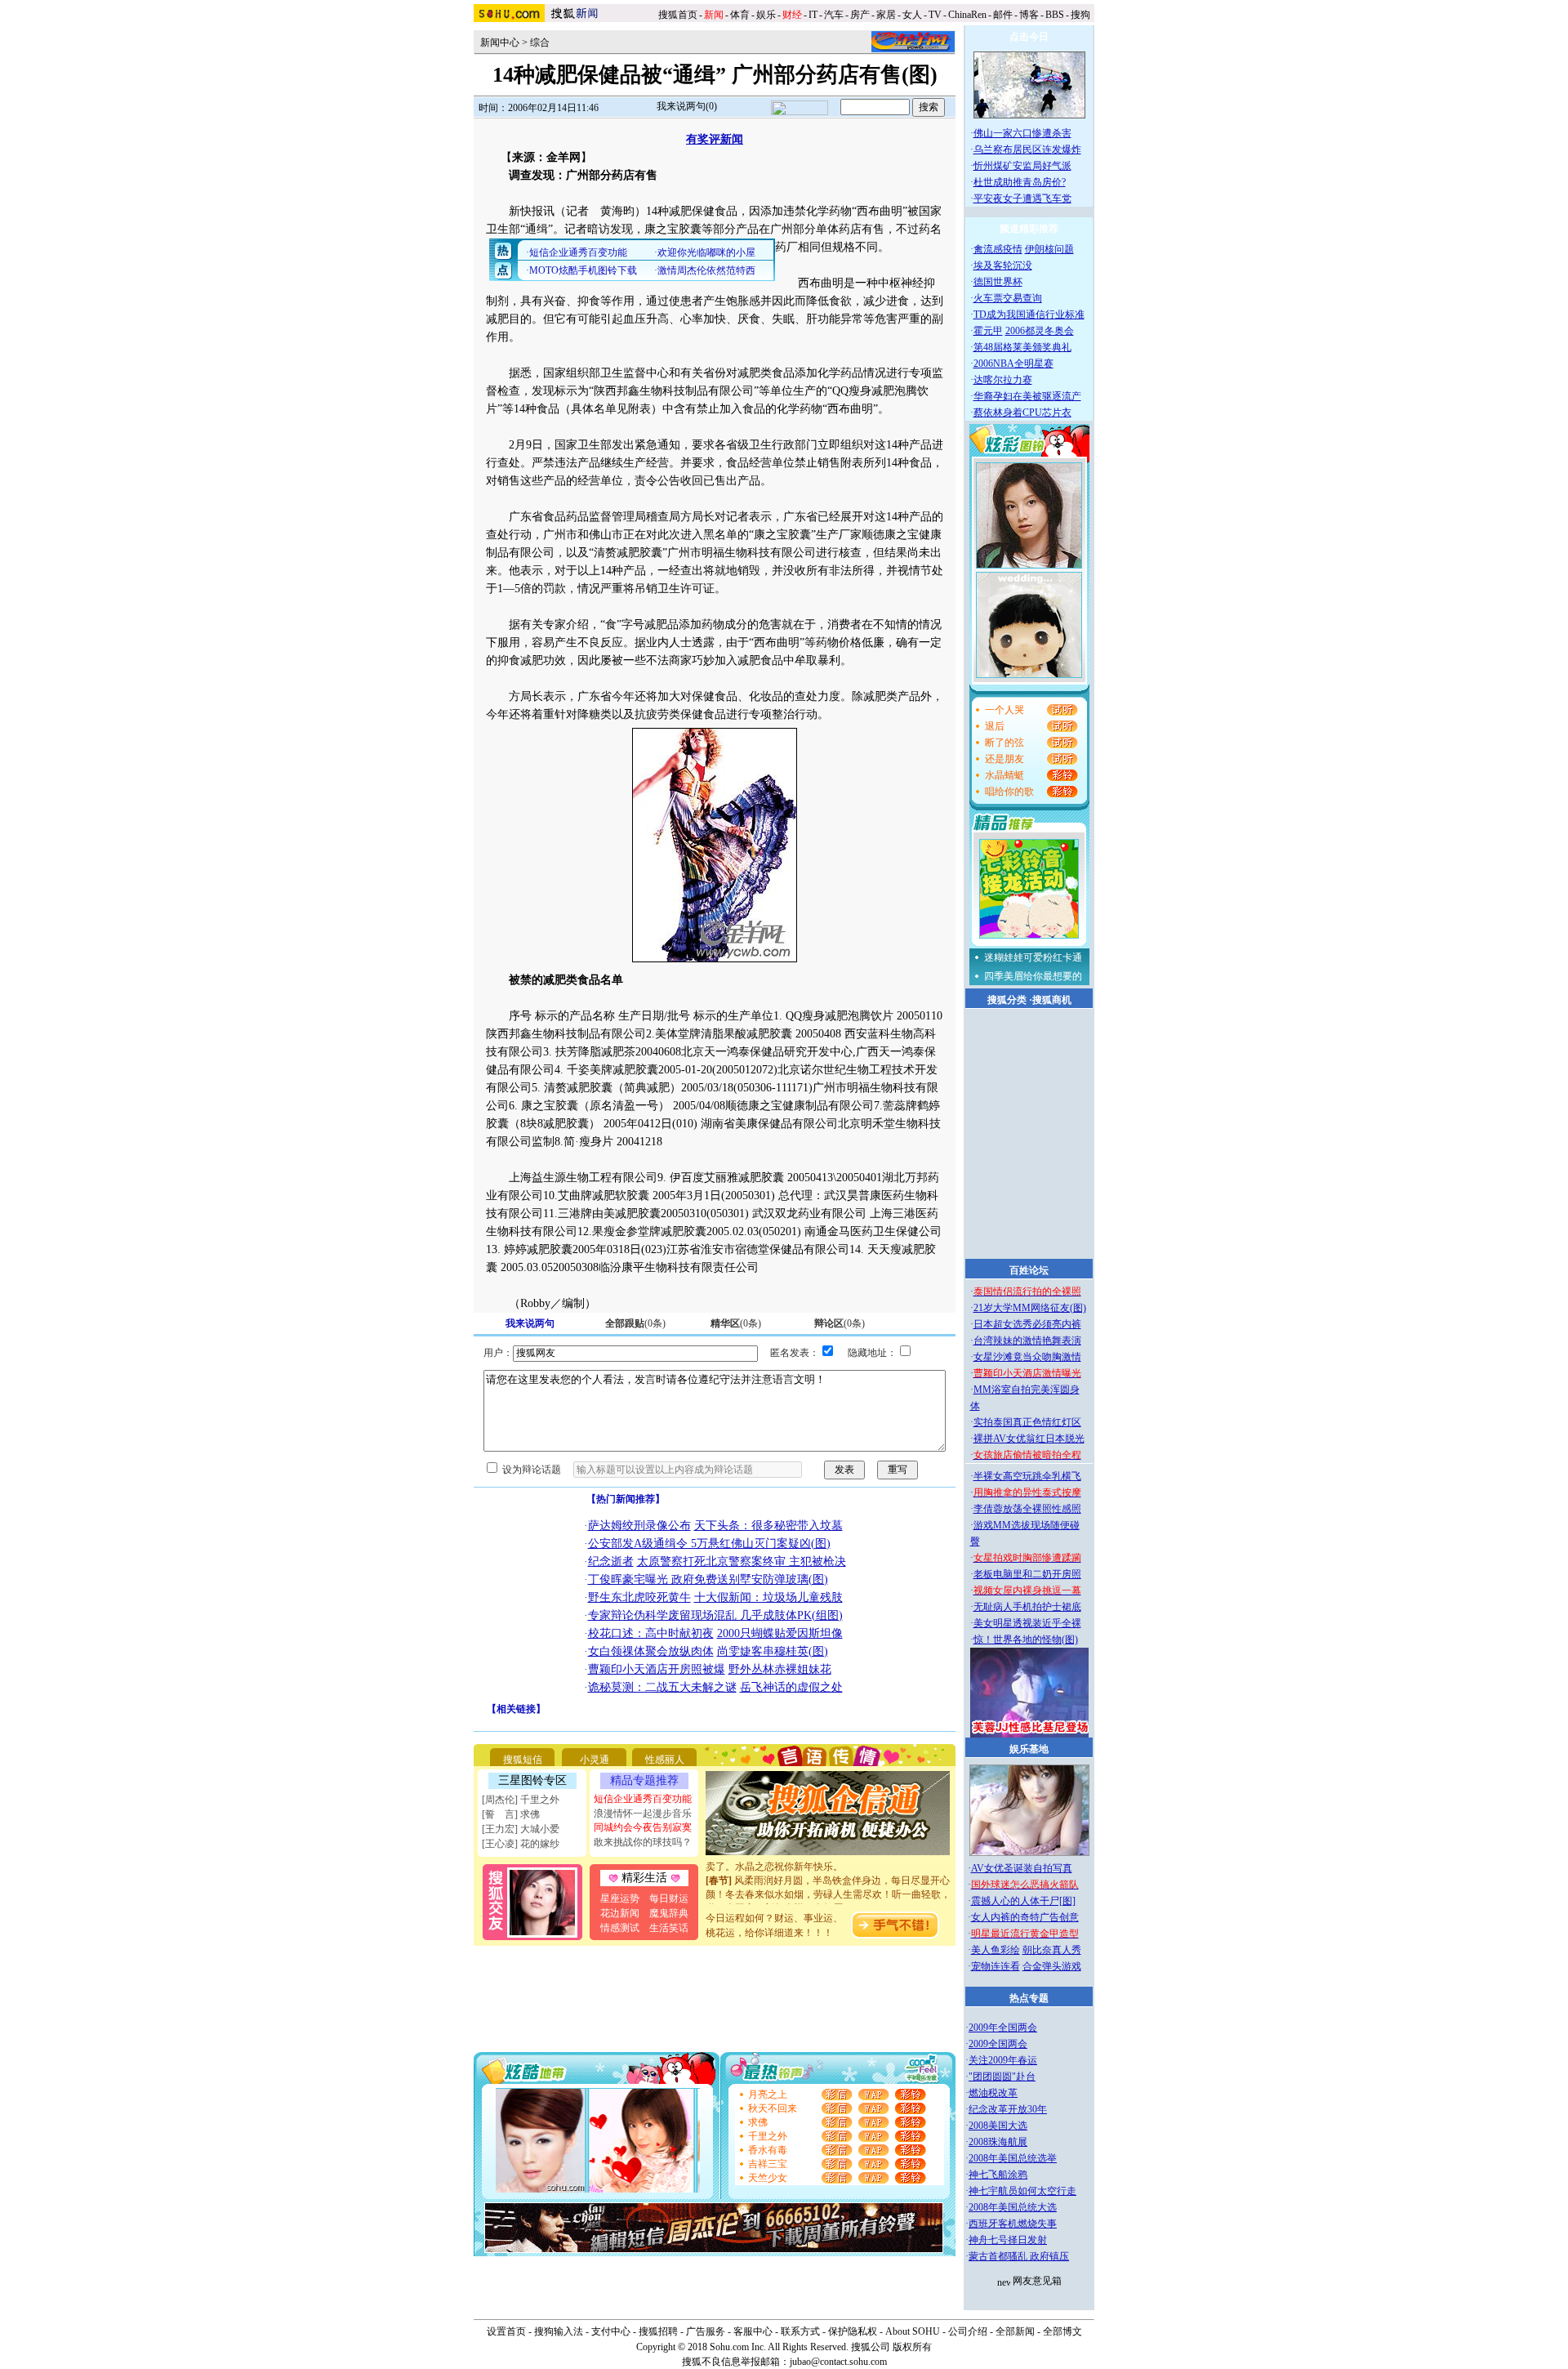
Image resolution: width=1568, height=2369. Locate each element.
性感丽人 (665, 1760)
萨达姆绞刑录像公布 (639, 1526)
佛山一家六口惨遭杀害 (1022, 133)
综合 (540, 42)
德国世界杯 (998, 282)
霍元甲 (988, 331)
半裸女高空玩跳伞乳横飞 (1027, 1476)
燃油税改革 (993, 2093)
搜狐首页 (678, 15)
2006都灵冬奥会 (1040, 331)
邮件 (1003, 15)
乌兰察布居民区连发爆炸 (1027, 149)
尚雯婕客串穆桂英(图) (773, 1651)
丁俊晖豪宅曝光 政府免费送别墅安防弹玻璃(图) (708, 1579)
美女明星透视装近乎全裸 (1027, 1623)
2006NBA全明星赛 (1013, 364)
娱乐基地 (1029, 1749)
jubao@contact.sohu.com (838, 2362)
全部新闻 (1015, 2331)
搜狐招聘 (658, 2331)
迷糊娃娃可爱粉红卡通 (1033, 957)
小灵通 (595, 1760)
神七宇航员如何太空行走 (1022, 2191)
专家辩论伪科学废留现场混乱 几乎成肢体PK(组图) (715, 1615)
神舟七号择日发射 (1008, 2240)
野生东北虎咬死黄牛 (639, 1597)
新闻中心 (500, 42)
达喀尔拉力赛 (1003, 380)
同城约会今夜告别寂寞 (643, 1827)
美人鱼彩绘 (996, 1950)
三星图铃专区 (532, 1780)
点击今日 (1029, 37)
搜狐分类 (1007, 1000)
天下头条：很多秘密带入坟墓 (768, 1526)
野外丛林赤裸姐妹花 (780, 1669)
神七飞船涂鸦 (998, 2175)
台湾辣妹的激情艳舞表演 (1027, 1341)
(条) (635, 1323)
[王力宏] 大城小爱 (521, 1829)
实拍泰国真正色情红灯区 (1027, 1422)
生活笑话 (669, 1928)
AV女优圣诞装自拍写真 (1022, 1868)
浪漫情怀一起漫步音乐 (643, 1814)
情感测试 (620, 1928)
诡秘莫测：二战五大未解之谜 (662, 1687)
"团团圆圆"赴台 (1002, 2077)
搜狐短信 (523, 1760)
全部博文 (1062, 2331)
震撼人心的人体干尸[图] (1023, 1901)
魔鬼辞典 (669, 1913)
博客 (1029, 15)
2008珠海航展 (998, 2142)
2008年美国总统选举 (1013, 2158)
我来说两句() (687, 106)
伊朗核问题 (1049, 249)
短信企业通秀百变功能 (643, 1799)
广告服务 (706, 2331)
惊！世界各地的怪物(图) (1026, 1640)
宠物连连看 (996, 1966)
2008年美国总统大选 (1013, 2207)
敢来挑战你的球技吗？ (643, 1842)
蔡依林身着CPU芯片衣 (1022, 413)
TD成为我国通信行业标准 (1029, 315)
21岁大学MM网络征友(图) (1030, 1308)
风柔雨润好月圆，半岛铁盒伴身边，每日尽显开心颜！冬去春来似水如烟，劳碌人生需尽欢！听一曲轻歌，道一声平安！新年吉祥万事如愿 (828, 1880)
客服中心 (753, 2331)
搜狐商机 (1052, 1000)
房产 (860, 15)
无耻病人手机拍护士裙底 (1027, 1607)
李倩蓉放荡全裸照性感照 (1027, 1509)
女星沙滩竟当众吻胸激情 (1027, 1357)
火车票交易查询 (1008, 298)
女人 (912, 15)
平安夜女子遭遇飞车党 (1022, 199)
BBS (1055, 15)
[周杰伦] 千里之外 (521, 1800)
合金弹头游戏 (1052, 1966)
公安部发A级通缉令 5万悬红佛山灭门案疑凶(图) (709, 1544)
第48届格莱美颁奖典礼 (1022, 347)
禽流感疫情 (998, 249)
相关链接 (516, 1709)
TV (935, 15)
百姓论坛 (1029, 1270)
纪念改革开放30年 (1008, 2109)
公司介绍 (968, 2331)
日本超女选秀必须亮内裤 (1027, 1324)
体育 (740, 15)
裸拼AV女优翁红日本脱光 (1029, 1439)
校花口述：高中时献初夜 (651, 1633)
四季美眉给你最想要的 (1033, 976)
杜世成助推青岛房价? (1020, 182)
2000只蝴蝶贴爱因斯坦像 (780, 1633)
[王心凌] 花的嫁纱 (521, 1844)
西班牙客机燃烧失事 (1013, 2224)
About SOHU (913, 2331)
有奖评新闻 (715, 139)
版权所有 (912, 2347)
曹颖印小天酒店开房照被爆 (657, 1669)
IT (813, 15)
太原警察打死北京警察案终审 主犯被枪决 (742, 1561)
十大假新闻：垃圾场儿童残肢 (768, 1597)
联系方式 (800, 2331)
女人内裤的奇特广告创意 (1025, 1917)
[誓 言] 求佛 (511, 1814)
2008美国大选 (998, 2126)
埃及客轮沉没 (1003, 265)
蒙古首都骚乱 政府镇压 (1019, 2256)
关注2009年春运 (1003, 2060)
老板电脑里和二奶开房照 (1027, 1574)
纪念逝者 (611, 1561)
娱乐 (766, 15)
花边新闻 (620, 1913)
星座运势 (620, 1898)
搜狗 (1082, 15)
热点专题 (1029, 1998)
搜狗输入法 (559, 2331)
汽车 (834, 15)
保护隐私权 (853, 2331)
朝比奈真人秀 (1052, 1950)
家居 (886, 15)
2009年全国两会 (1003, 2028)
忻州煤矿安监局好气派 (1022, 166)
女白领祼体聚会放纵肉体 (651, 1651)
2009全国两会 (998, 2044)
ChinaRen (967, 15)
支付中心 (611, 2331)
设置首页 (506, 2331)
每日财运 (669, 1898)
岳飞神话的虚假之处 (791, 1687)
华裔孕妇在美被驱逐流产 (1027, 396)
